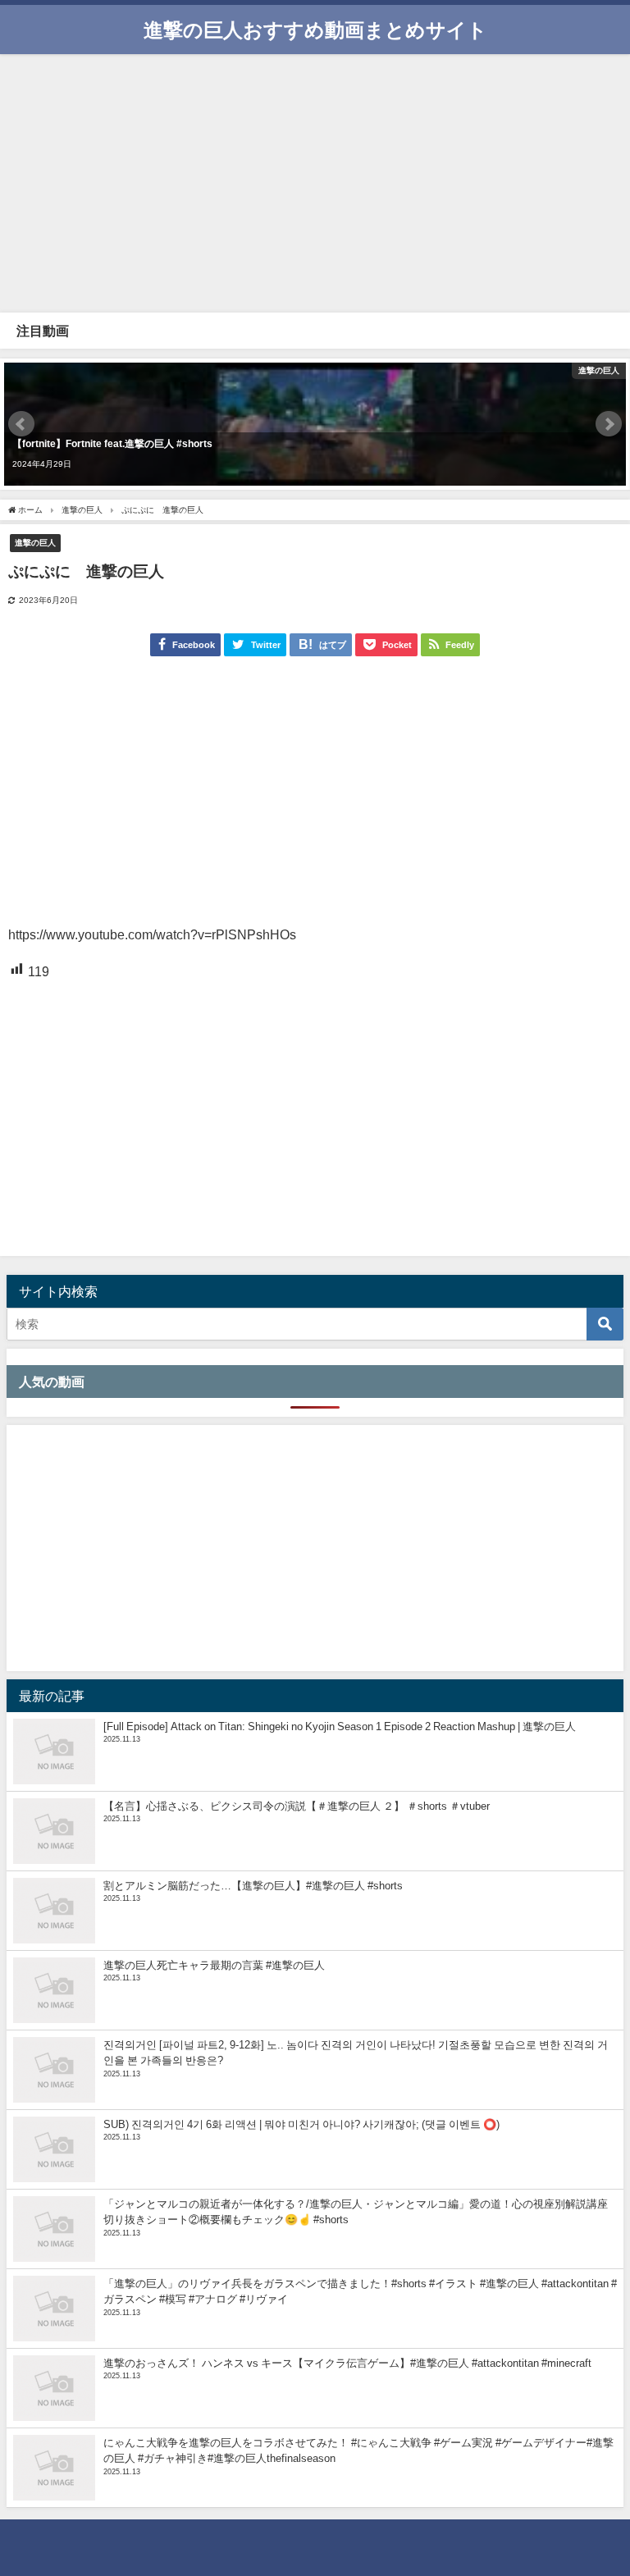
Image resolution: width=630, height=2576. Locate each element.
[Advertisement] (315, 181)
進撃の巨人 (35, 542)
